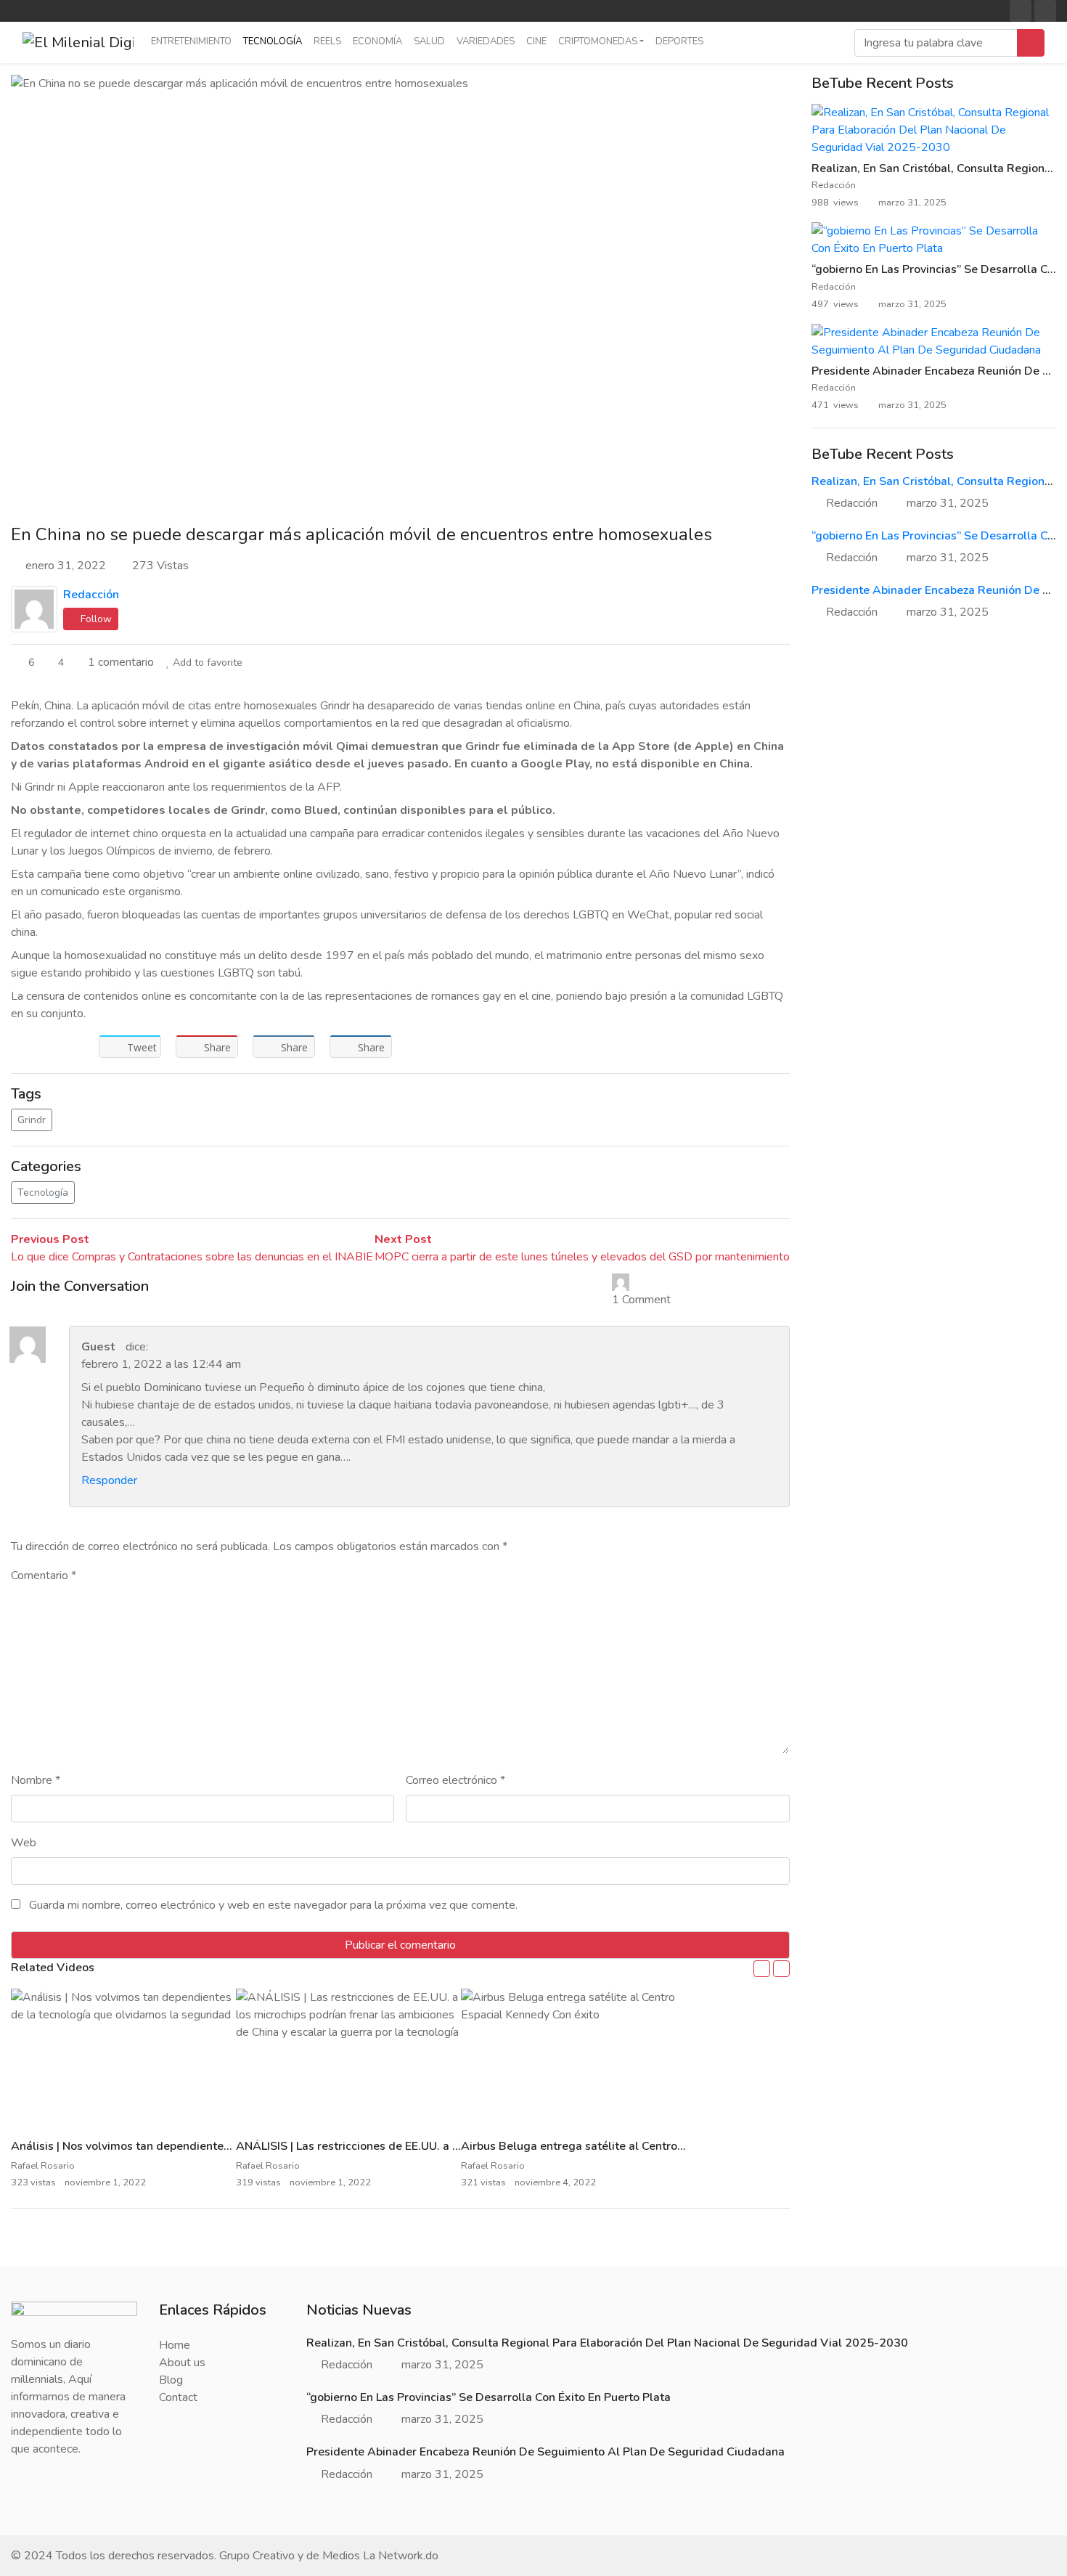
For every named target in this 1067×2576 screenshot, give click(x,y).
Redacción (91, 595)
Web (24, 1843)
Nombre (36, 1780)
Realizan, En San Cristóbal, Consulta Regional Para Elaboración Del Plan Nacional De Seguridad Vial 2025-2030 (607, 2343)
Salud (429, 41)
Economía (377, 41)
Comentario (44, 1576)
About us (182, 2363)
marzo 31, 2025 (948, 503)
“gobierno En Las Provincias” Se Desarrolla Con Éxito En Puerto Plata (488, 2397)
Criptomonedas (598, 41)
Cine (536, 41)
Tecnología (273, 41)
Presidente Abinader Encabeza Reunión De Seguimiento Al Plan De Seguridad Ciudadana (545, 2452)
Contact (178, 2397)
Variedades (486, 41)
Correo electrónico (455, 1780)
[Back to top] (42, 2490)
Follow (95, 619)
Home (175, 2345)
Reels (327, 41)
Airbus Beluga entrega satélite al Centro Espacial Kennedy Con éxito (644, 2146)
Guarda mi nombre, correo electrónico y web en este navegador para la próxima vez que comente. (273, 1905)
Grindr (32, 1120)
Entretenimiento (191, 41)
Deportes (679, 41)
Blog (171, 2380)
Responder (109, 1480)
